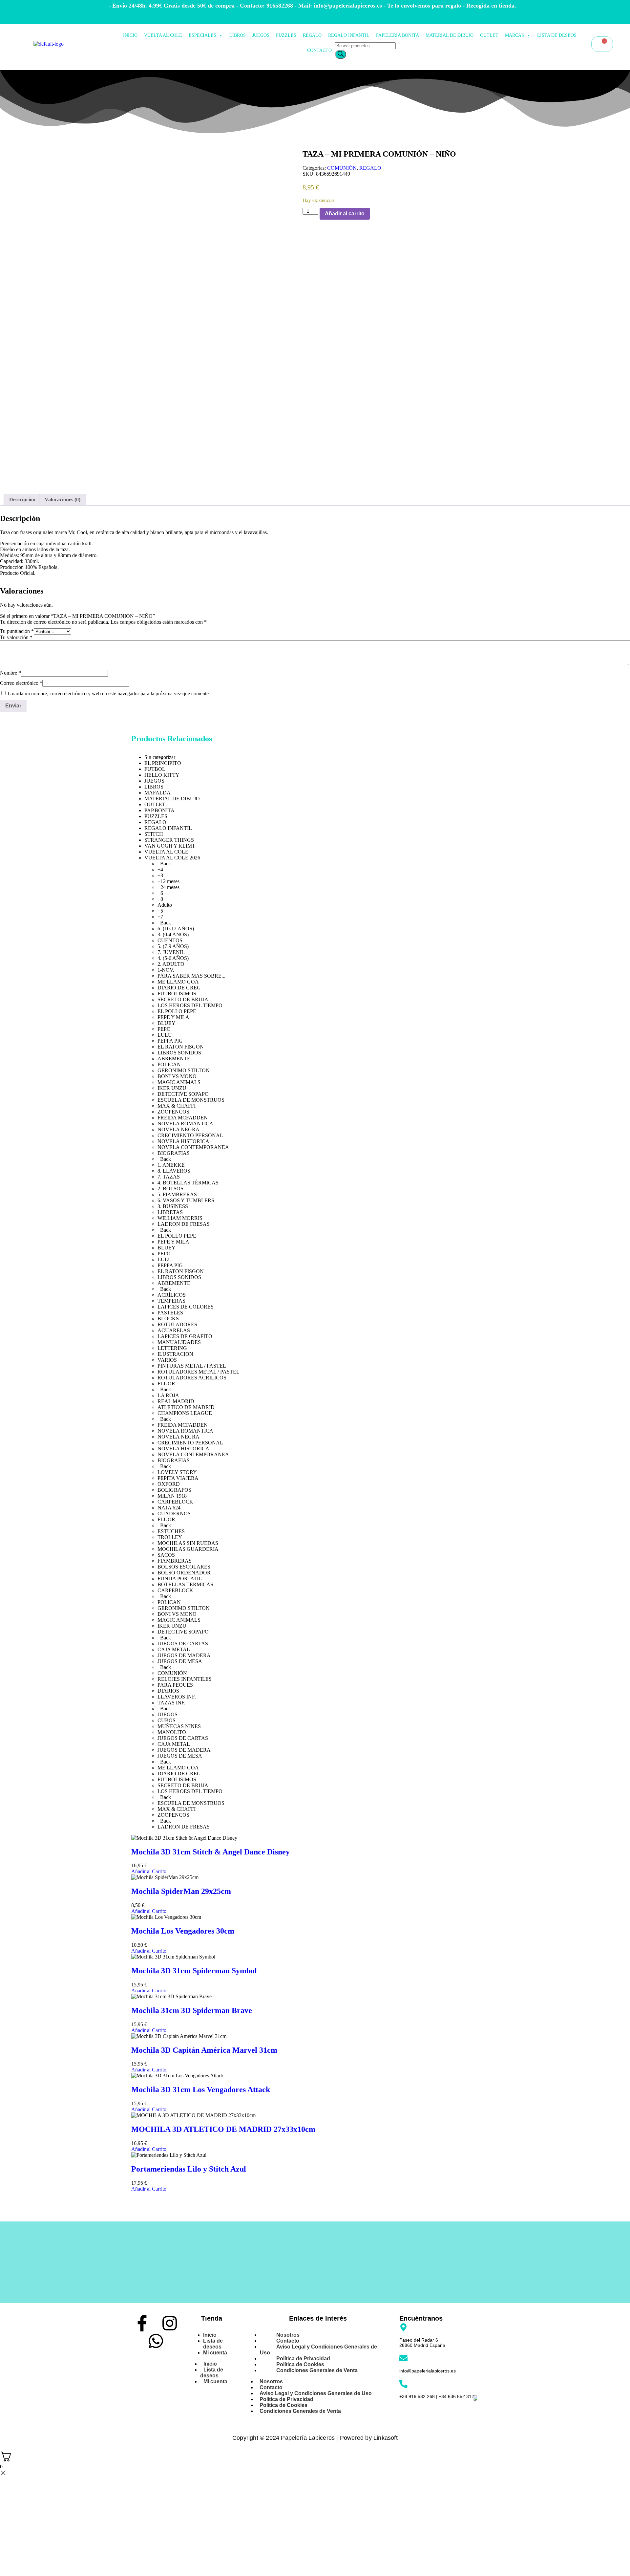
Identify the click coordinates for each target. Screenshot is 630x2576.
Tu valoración (16, 637)
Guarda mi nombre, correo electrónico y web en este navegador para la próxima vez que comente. (109, 693)
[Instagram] (170, 2323)
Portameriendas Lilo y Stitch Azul (189, 2169)
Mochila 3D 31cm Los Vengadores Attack (201, 2089)
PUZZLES (286, 35)
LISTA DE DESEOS (557, 35)
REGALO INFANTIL (349, 35)
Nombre (10, 673)
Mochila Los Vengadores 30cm (183, 1931)
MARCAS (514, 35)
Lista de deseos (213, 2344)
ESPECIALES (202, 35)
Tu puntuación (17, 631)
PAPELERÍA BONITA (398, 35)
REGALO (312, 35)
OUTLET (489, 35)
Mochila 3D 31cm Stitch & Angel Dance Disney (210, 1852)
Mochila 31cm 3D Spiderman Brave (192, 2010)
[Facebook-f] (142, 2323)
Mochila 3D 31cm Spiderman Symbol (194, 1971)
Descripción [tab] (22, 499)
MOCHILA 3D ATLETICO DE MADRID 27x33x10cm (223, 2129)
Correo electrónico (21, 683)
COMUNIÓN (342, 168)
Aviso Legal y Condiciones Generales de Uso (318, 2350)
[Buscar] (341, 54)
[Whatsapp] (156, 2341)
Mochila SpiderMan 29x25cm (181, 1891)
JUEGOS (261, 35)
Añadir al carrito (345, 214)
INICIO (130, 35)
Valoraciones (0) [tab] (63, 499)
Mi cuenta (215, 2353)
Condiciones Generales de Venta (317, 2370)
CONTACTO (319, 50)
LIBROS (238, 35)
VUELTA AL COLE (163, 35)
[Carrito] (602, 44)
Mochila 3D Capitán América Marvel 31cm (204, 2050)
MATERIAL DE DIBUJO (450, 35)
